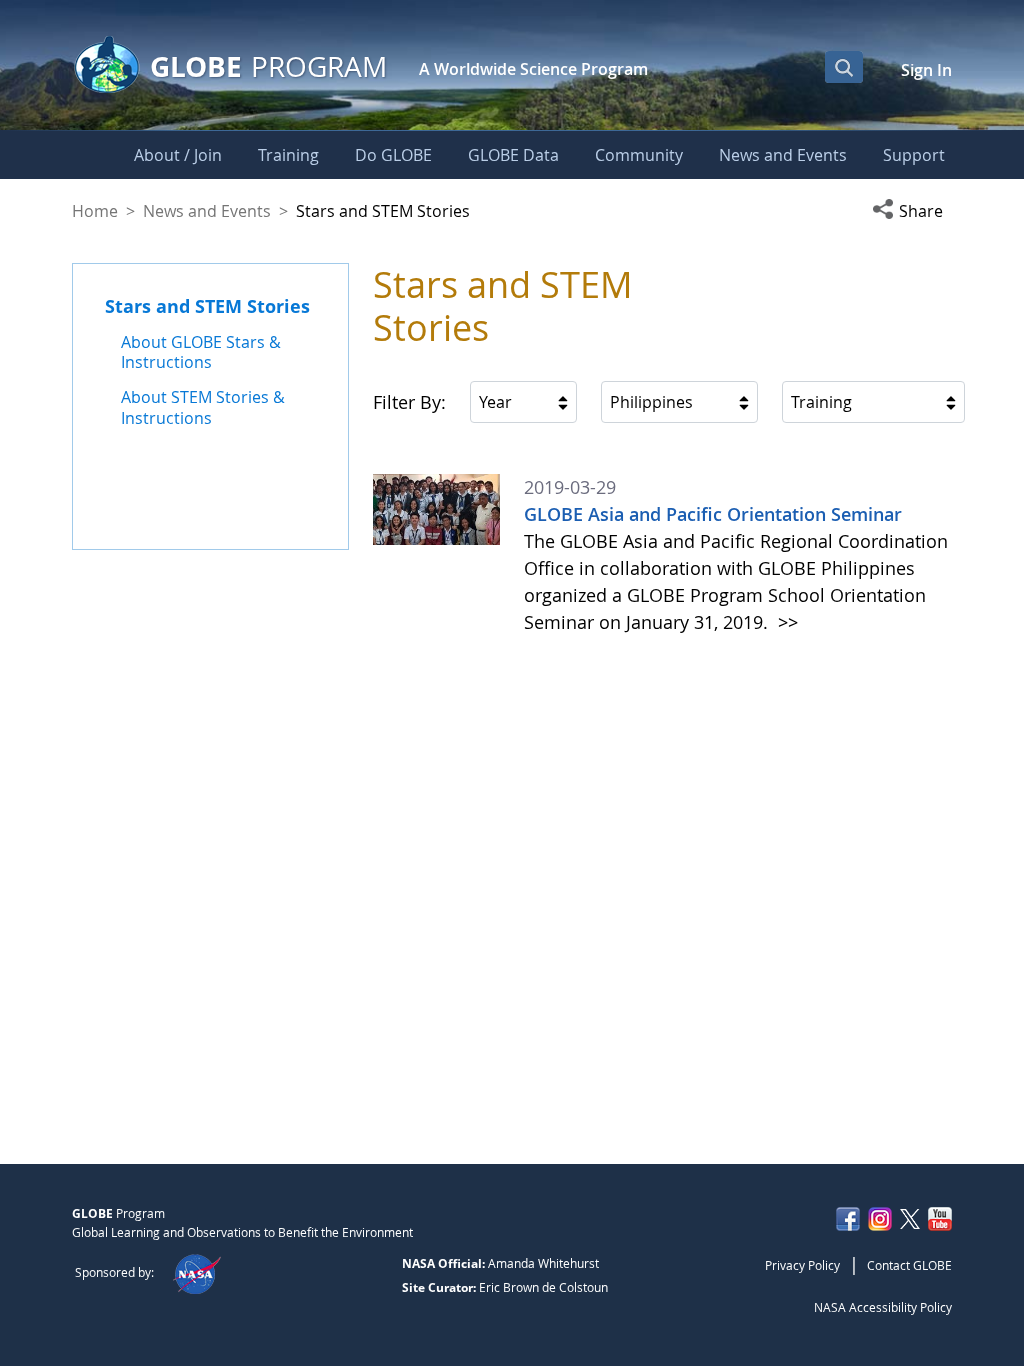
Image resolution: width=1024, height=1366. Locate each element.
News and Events (207, 211)
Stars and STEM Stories (207, 306)
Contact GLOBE (909, 1265)
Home (95, 211)
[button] (912, 211)
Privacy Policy (802, 1265)
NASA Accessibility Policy (883, 1307)
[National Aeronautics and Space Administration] (196, 1272)
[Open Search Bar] (844, 67)
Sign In (926, 70)
